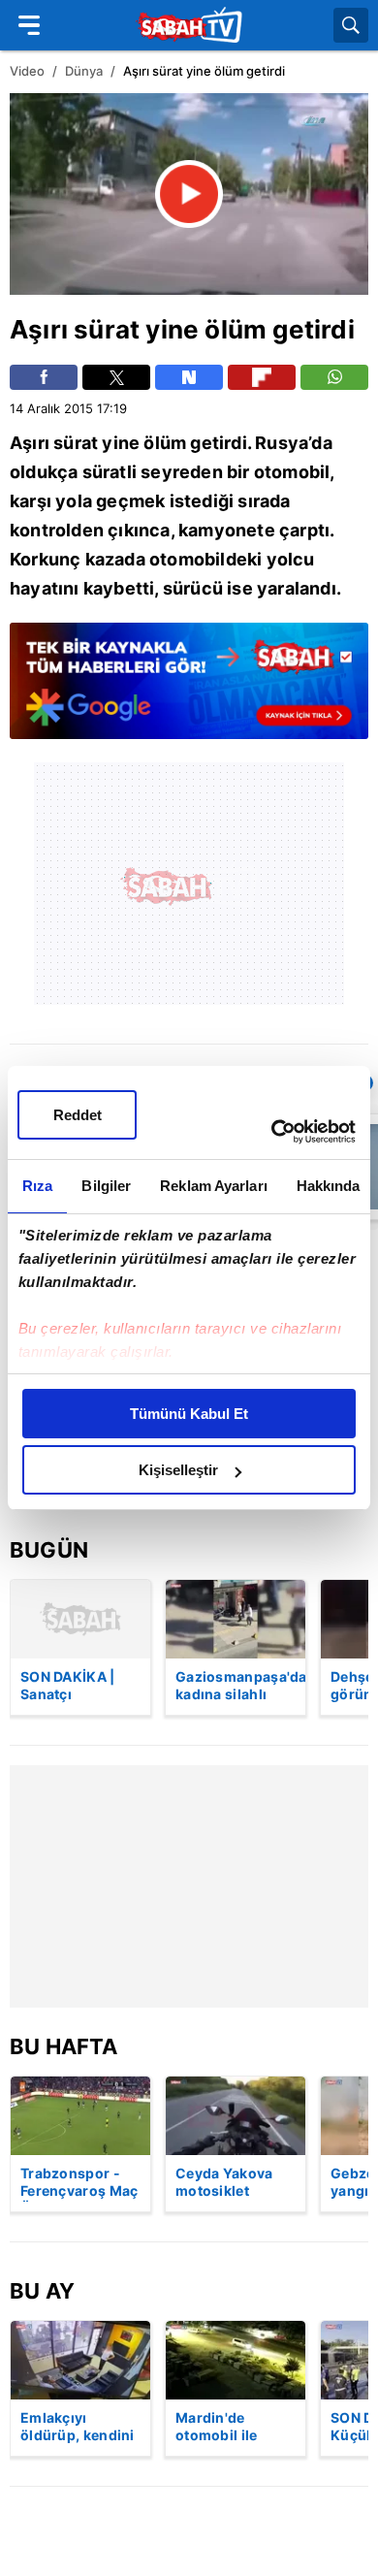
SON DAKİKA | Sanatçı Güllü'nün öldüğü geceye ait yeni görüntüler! (80, 1687)
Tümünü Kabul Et (189, 1414)
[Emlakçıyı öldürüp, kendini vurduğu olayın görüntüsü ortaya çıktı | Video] (80, 2360)
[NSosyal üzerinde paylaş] (189, 377)
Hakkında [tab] (329, 1186)
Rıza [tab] (37, 1186)
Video (27, 71)
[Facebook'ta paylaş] (44, 377)
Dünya (84, 71)
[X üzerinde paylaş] (116, 377)
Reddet (78, 1115)
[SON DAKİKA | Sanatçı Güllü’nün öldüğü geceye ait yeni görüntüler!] (80, 1619)
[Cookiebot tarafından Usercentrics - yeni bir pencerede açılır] (272, 1132)
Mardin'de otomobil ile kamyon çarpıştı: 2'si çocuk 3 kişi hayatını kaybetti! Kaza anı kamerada (235, 2428)
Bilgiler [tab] (106, 1186)
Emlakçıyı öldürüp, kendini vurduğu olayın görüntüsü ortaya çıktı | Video (78, 2428)
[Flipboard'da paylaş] (262, 377)
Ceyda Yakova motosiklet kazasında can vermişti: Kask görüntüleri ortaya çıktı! (225, 2183)
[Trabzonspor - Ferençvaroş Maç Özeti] (80, 2116)
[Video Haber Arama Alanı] (351, 25)
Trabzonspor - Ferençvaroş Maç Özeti (79, 2183)
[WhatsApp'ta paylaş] (334, 377)
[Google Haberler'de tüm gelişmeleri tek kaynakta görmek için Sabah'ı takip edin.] (189, 691)
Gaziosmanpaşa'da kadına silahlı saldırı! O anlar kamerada (240, 1687)
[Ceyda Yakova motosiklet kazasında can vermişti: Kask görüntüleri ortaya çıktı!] (236, 2116)
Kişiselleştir (178, 1470)
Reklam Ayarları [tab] (214, 1186)
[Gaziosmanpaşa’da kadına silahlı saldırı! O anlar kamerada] (236, 1619)
